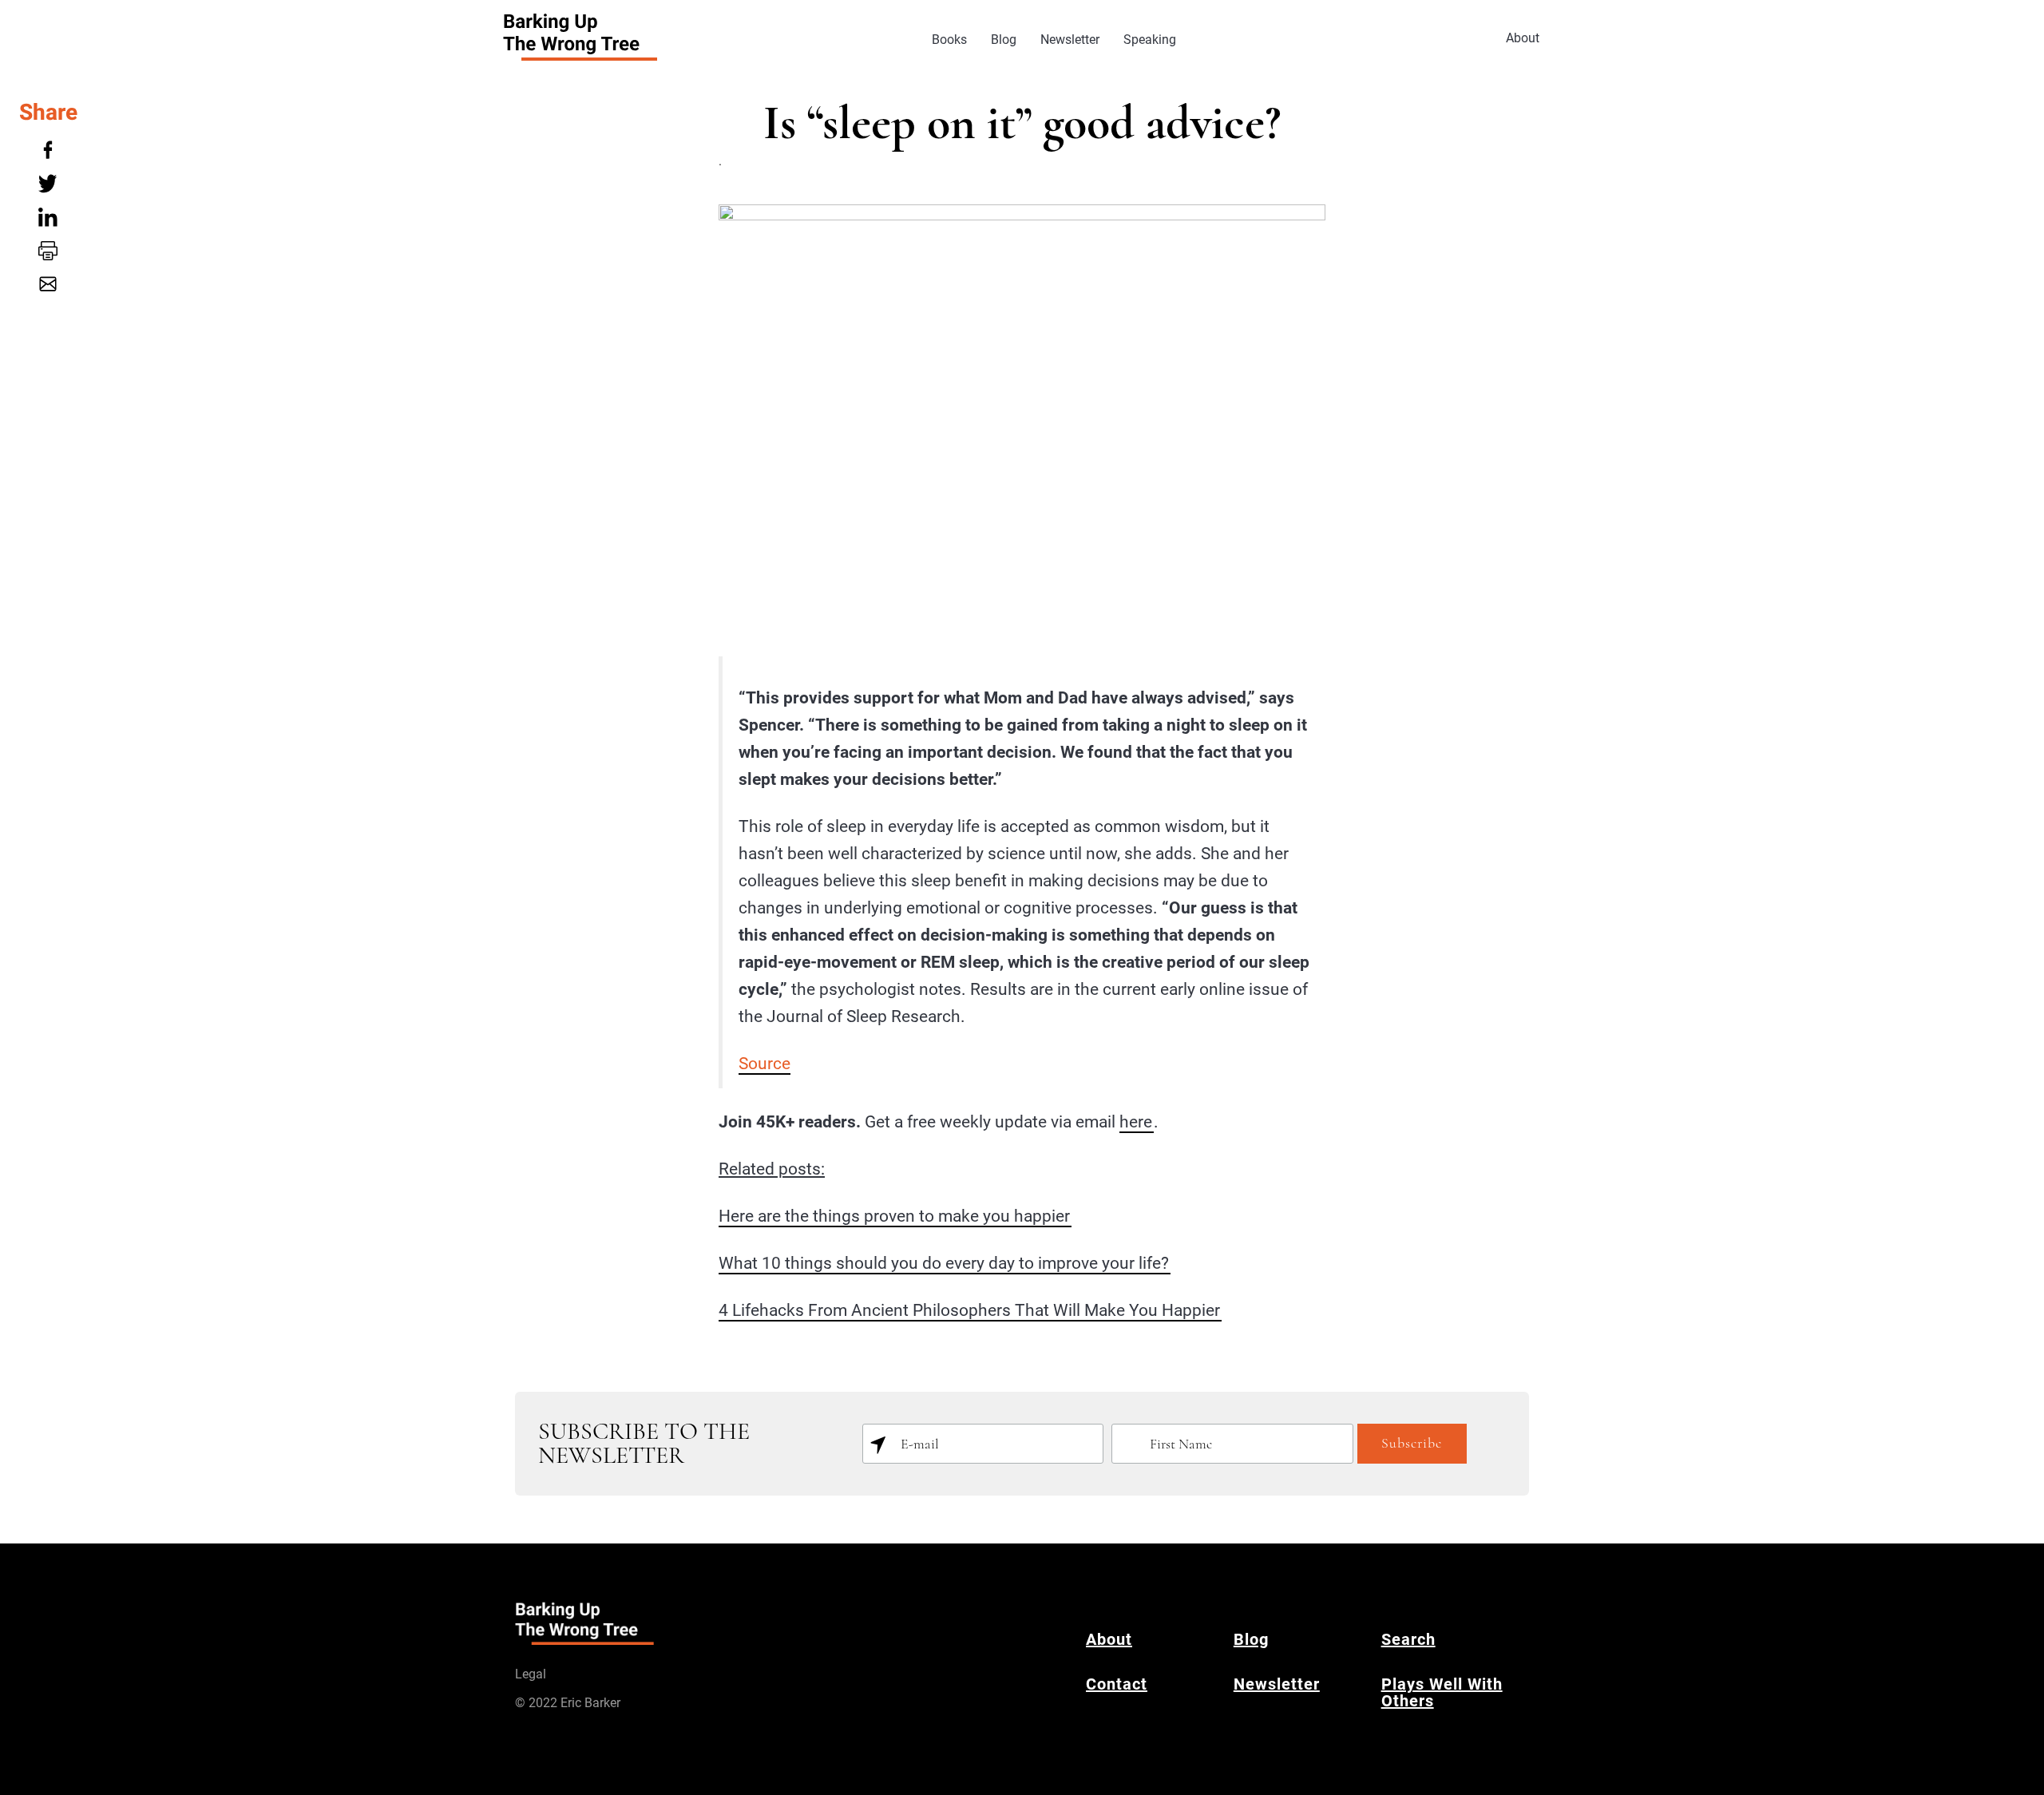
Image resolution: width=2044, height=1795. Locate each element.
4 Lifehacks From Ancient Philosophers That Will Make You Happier (969, 1310)
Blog (1004, 40)
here (1136, 1122)
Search (1408, 1639)
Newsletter (1070, 40)
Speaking (1150, 40)
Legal (531, 1674)
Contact (1117, 1684)
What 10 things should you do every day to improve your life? (944, 1263)
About (1523, 38)
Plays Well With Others (1442, 1692)
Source (765, 1064)
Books (949, 40)
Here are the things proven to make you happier (894, 1216)
